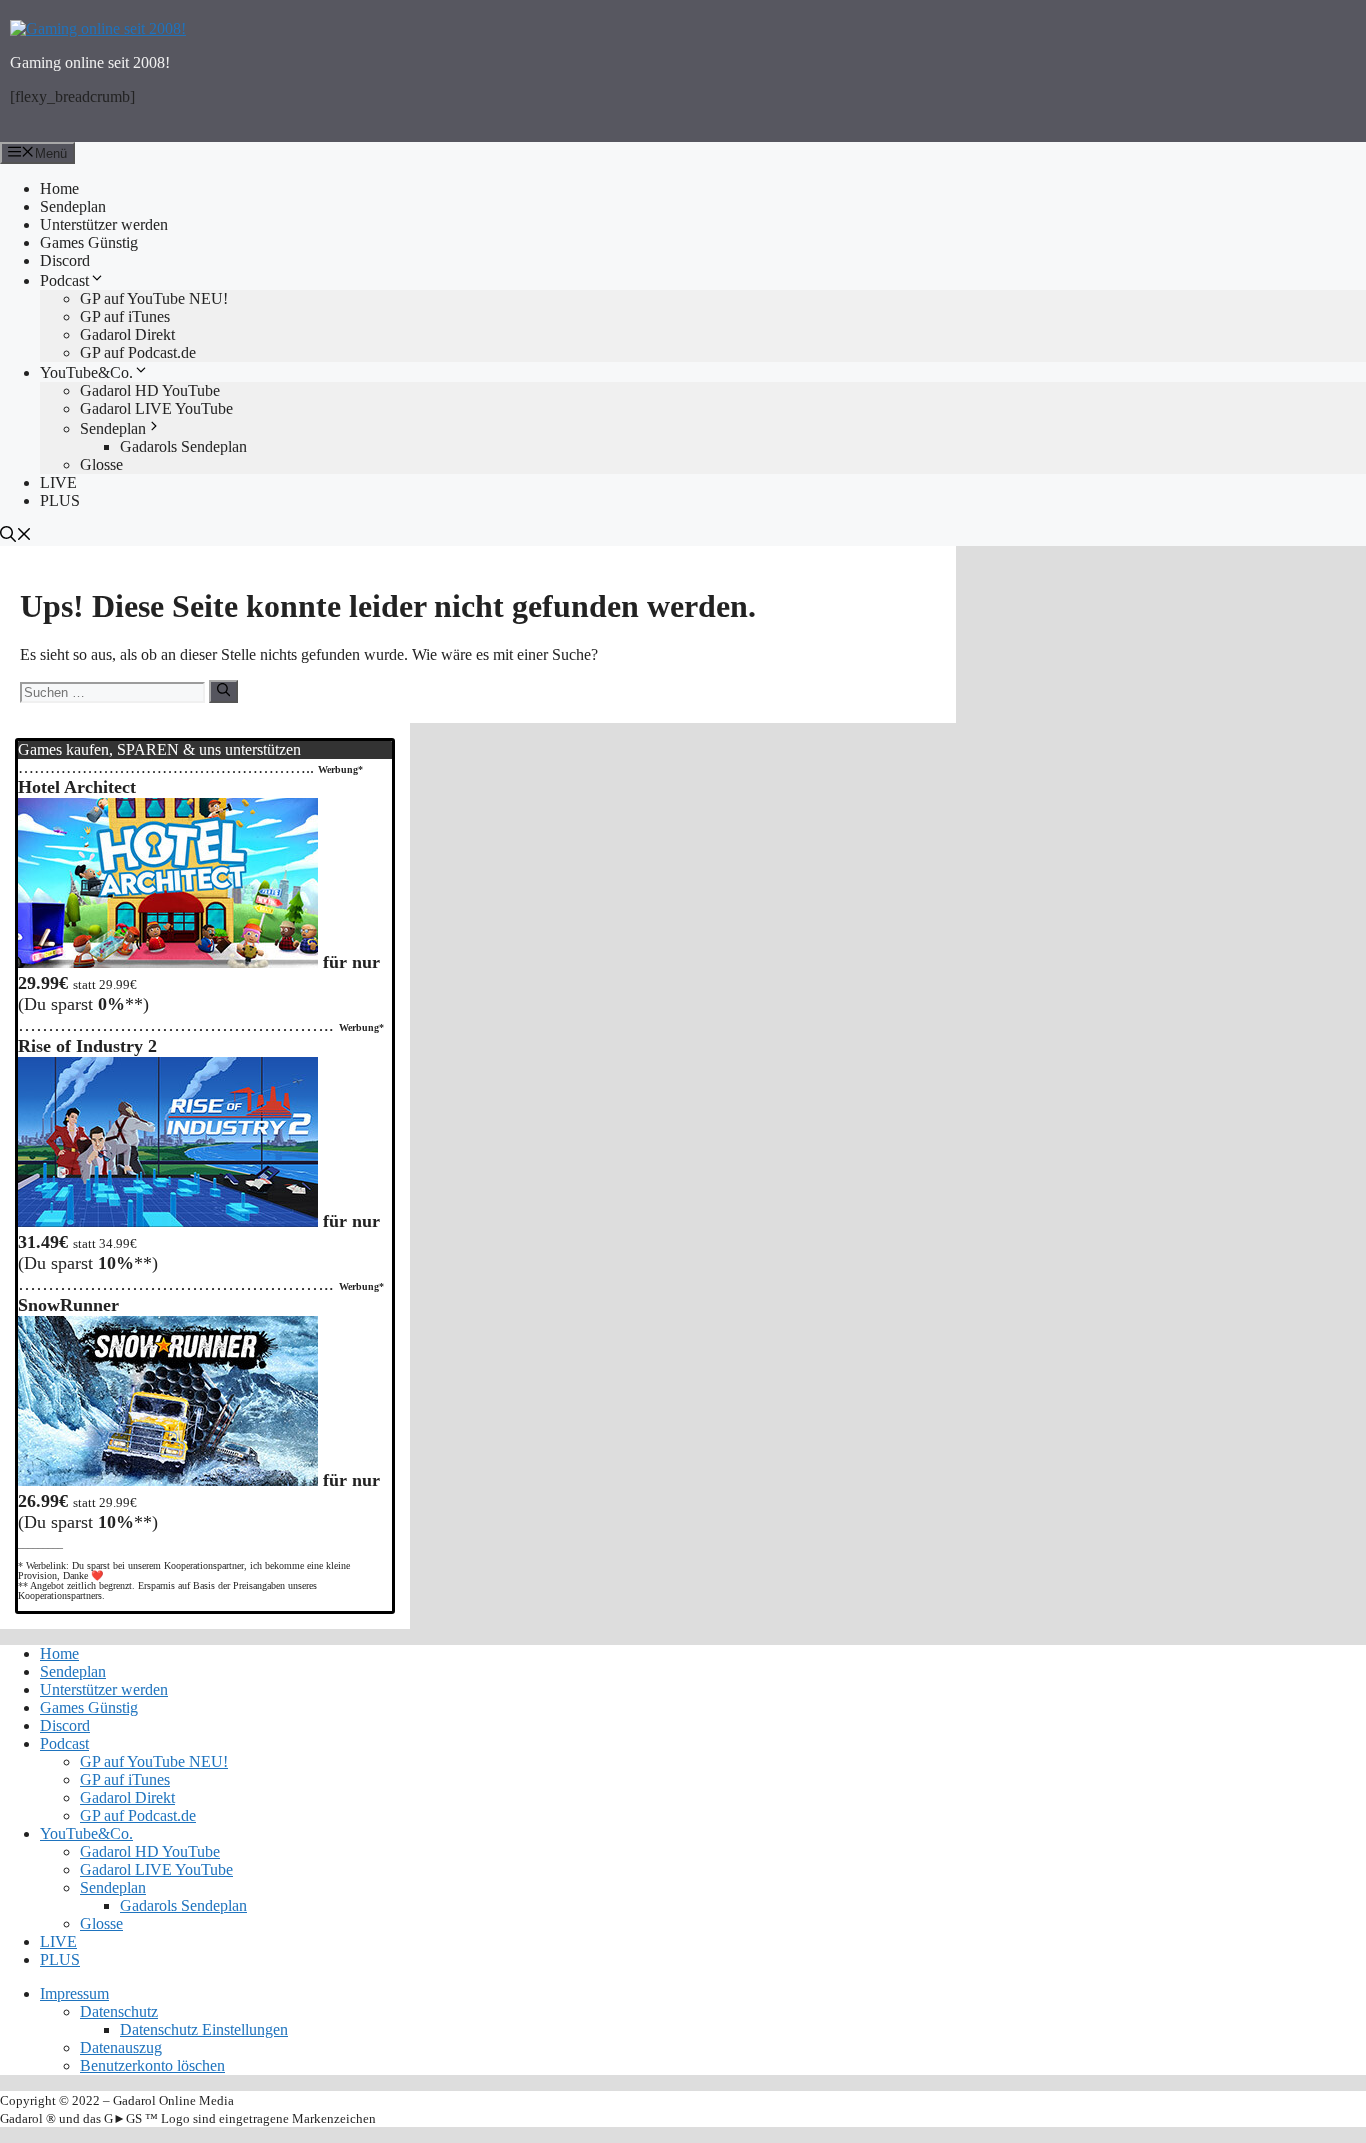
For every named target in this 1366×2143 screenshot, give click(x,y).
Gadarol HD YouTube (150, 390)
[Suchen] (223, 691)
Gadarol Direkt (127, 334)
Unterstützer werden (104, 224)
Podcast (64, 280)
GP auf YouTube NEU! (154, 298)
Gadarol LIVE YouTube (156, 408)
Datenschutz (119, 2011)
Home (59, 188)
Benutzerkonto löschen (152, 2065)
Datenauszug (121, 2047)
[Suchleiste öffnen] (683, 536)
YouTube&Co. (86, 372)
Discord (65, 260)
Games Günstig (89, 242)
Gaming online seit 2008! (90, 62)
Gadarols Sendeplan (183, 446)
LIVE (58, 482)
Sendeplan (73, 206)
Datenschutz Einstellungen (204, 2029)
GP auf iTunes (125, 316)
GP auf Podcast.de (138, 352)
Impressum (74, 1993)
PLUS (60, 500)
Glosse (101, 464)
